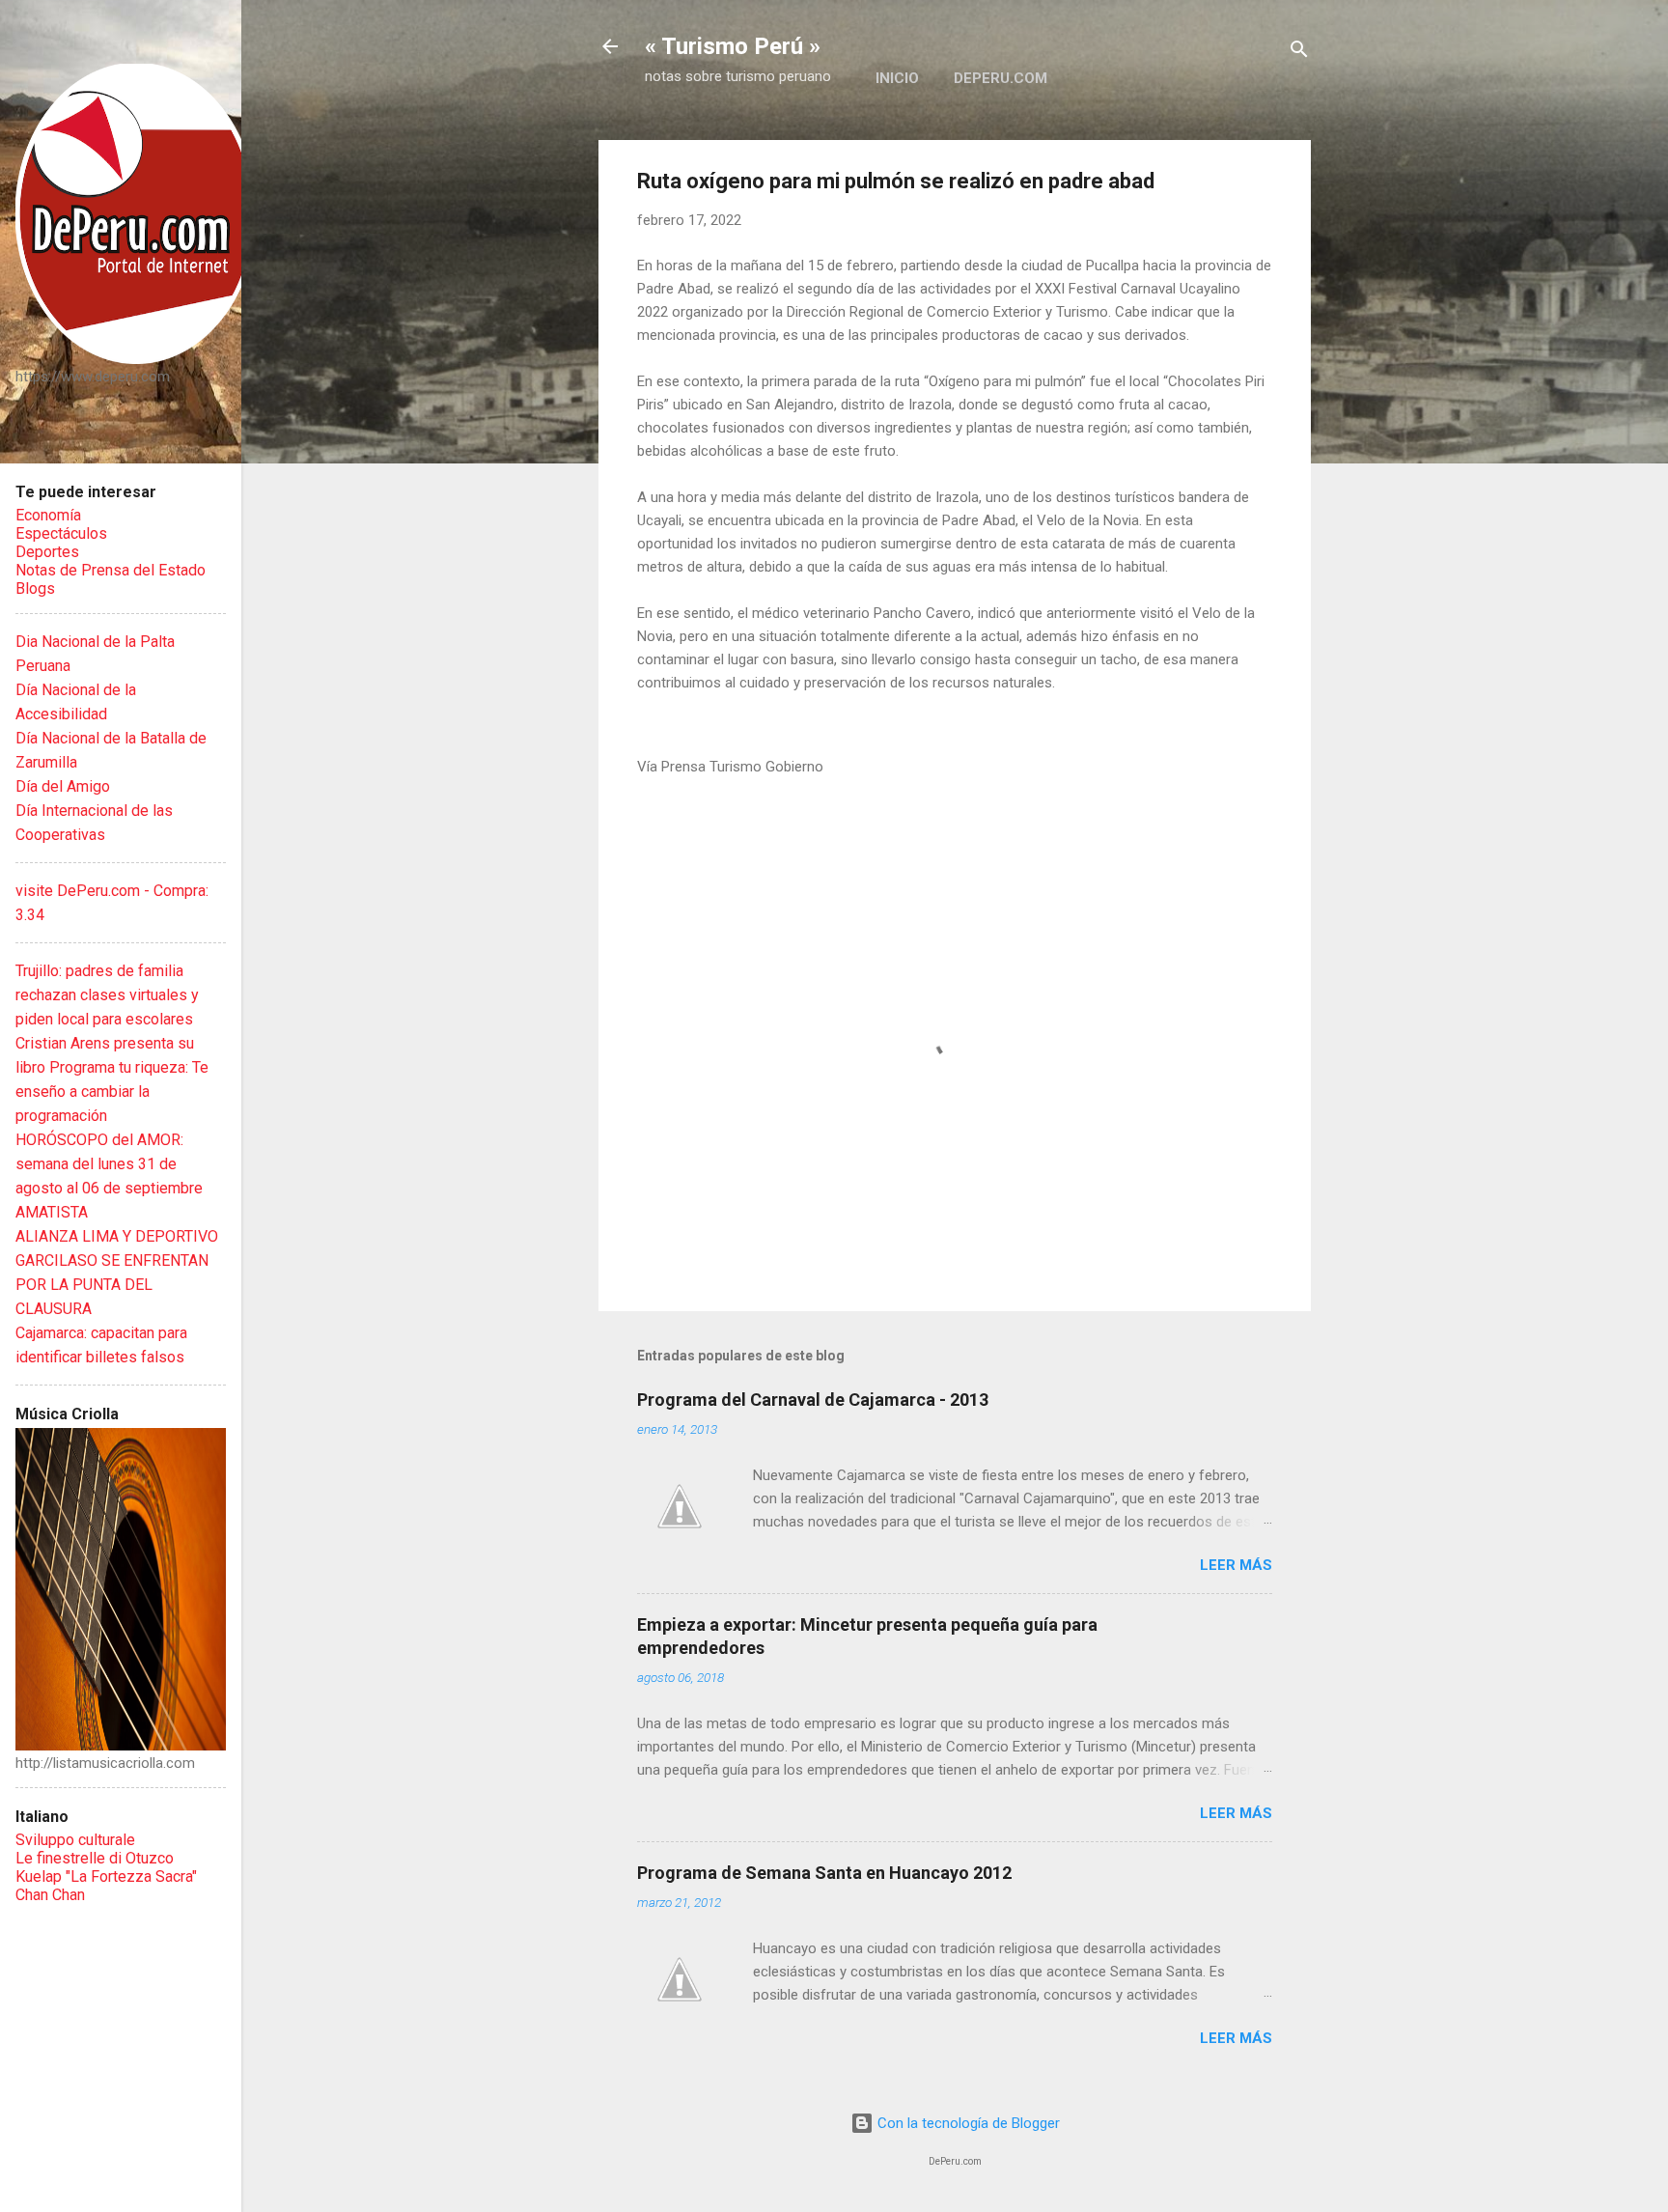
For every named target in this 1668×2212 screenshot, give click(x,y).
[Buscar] (1299, 53)
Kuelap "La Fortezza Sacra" (106, 1876)
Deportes (47, 552)
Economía (48, 515)
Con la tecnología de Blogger (967, 2123)
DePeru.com (1001, 78)
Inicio (897, 78)
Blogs (35, 588)
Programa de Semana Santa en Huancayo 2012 (824, 1873)
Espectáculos (61, 533)
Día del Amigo (63, 786)
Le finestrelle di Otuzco (95, 1858)
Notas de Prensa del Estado (111, 570)
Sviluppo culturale (75, 1840)
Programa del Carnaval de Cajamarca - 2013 (813, 1400)
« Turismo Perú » (733, 46)
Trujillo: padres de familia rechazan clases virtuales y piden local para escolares (107, 995)
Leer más (1236, 1565)
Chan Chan (50, 1895)
